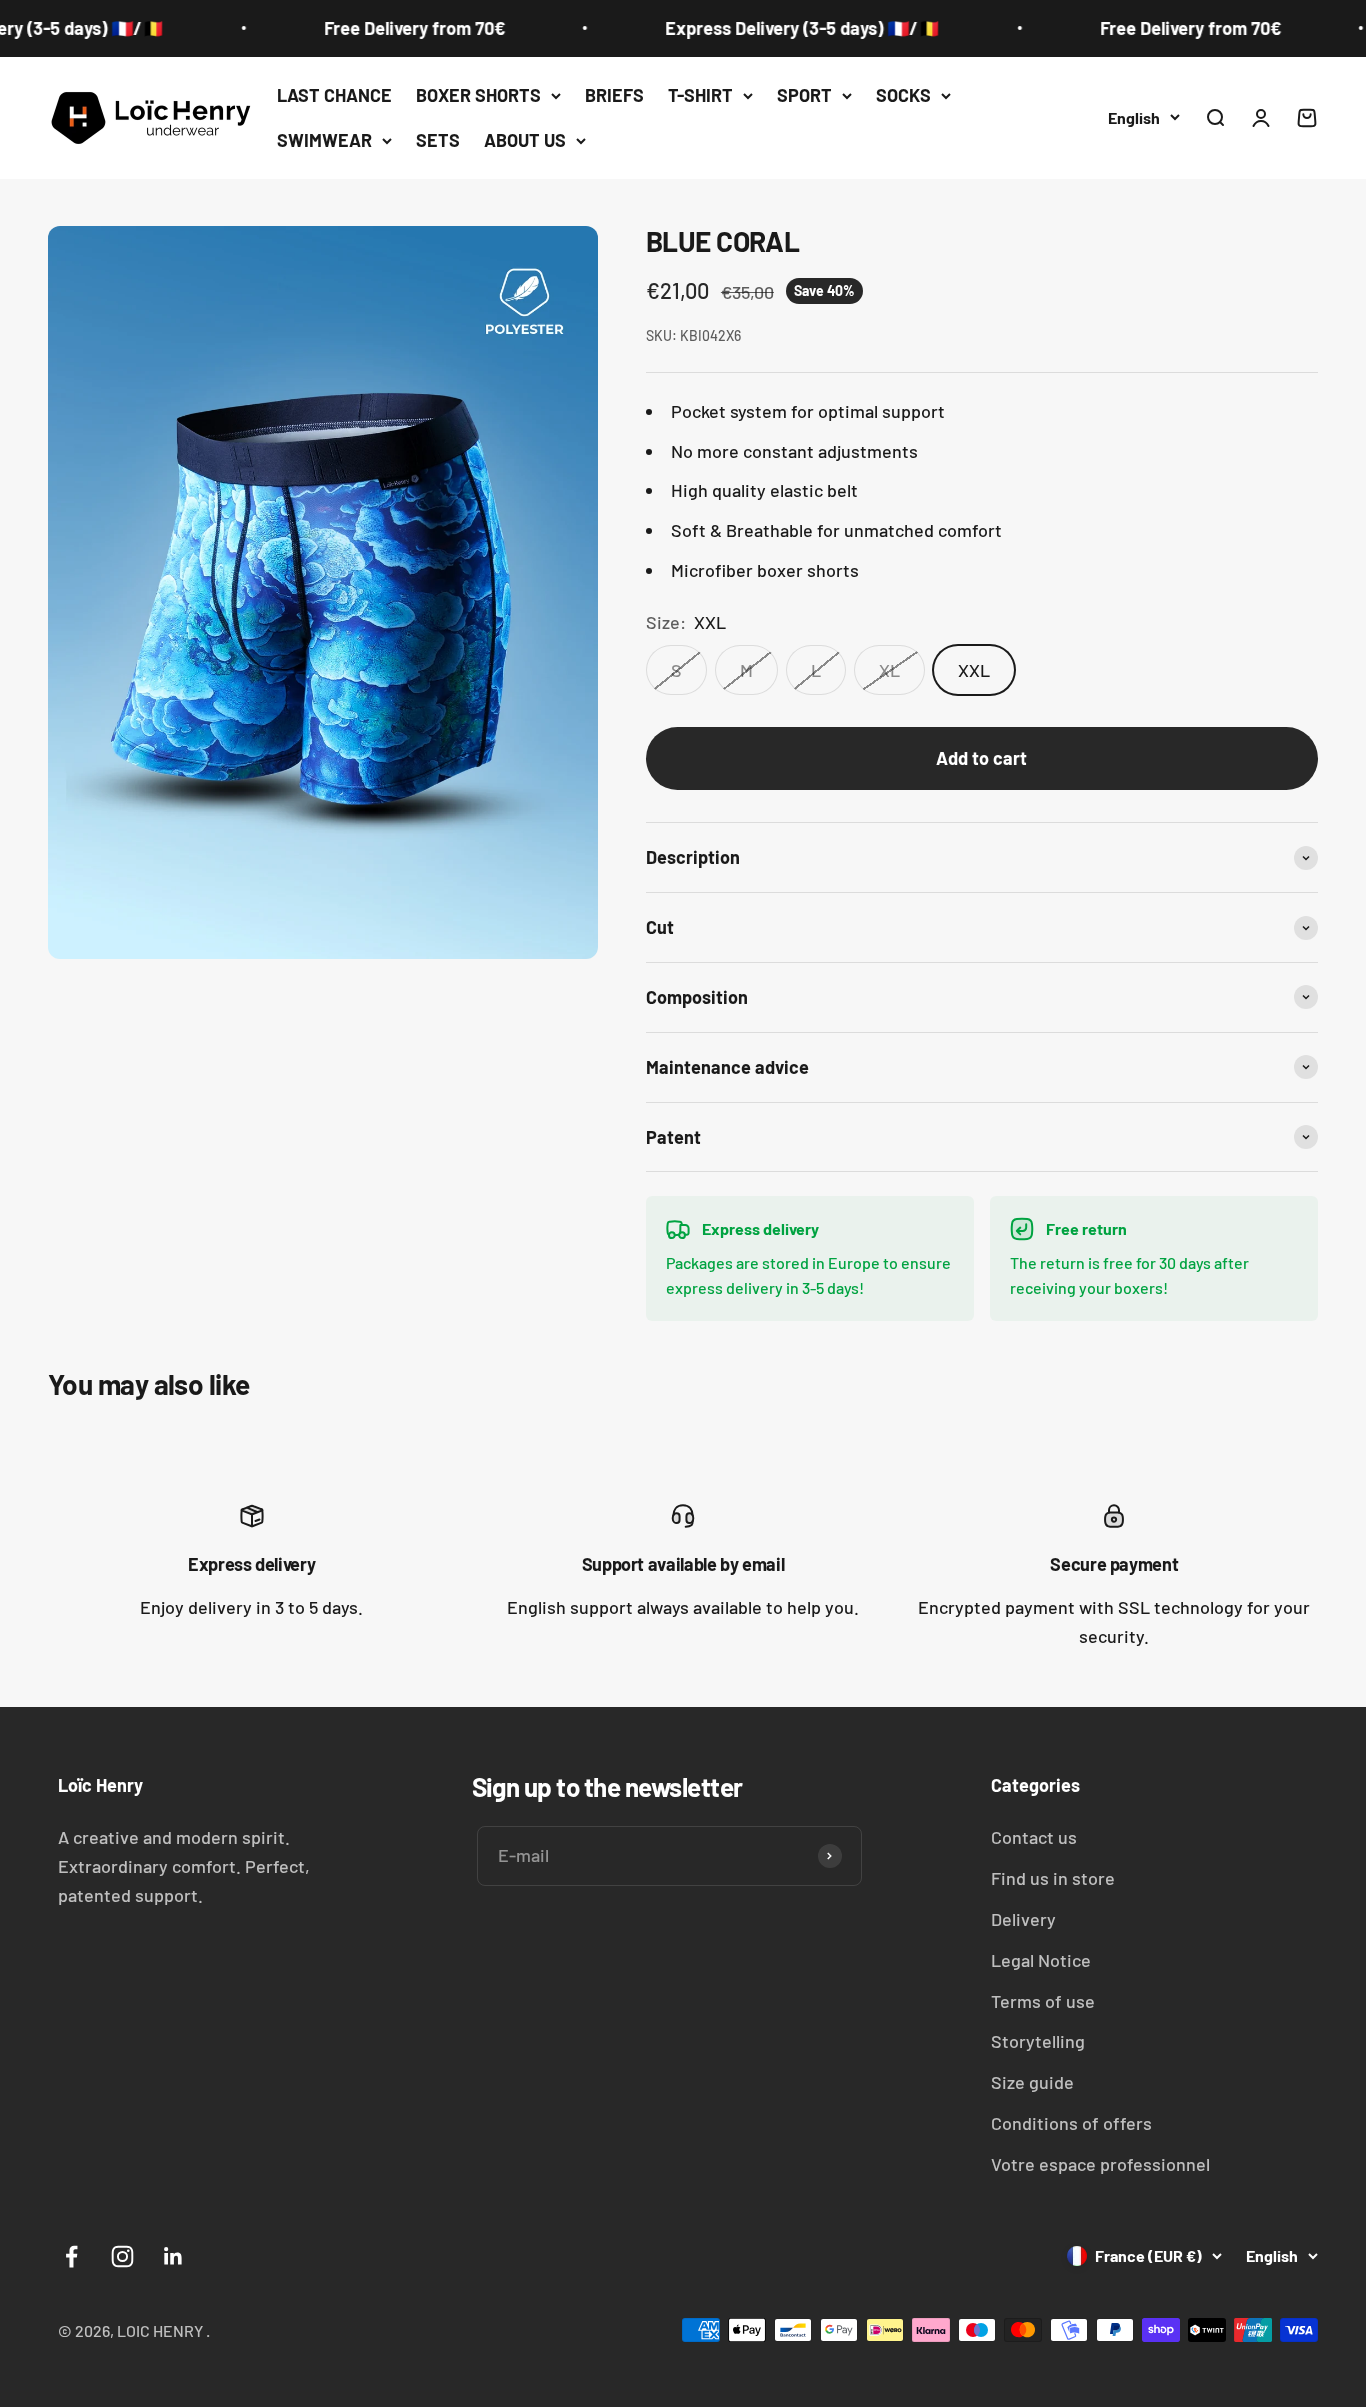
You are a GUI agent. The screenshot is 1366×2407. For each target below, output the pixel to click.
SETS (438, 140)
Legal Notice (1041, 1960)
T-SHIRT (700, 95)
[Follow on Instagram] (122, 2256)
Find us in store (1053, 1878)
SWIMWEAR (324, 140)
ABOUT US (525, 140)
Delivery (1023, 1919)
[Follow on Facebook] (71, 2256)
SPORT (804, 95)
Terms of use (1043, 2001)
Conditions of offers (1071, 2123)
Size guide (1032, 2082)
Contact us (1034, 1837)
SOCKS (903, 95)
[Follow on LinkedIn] (173, 2256)
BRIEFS (614, 95)
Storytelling (1038, 2041)
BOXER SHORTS (478, 95)
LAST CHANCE (334, 95)
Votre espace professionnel (1100, 2164)
